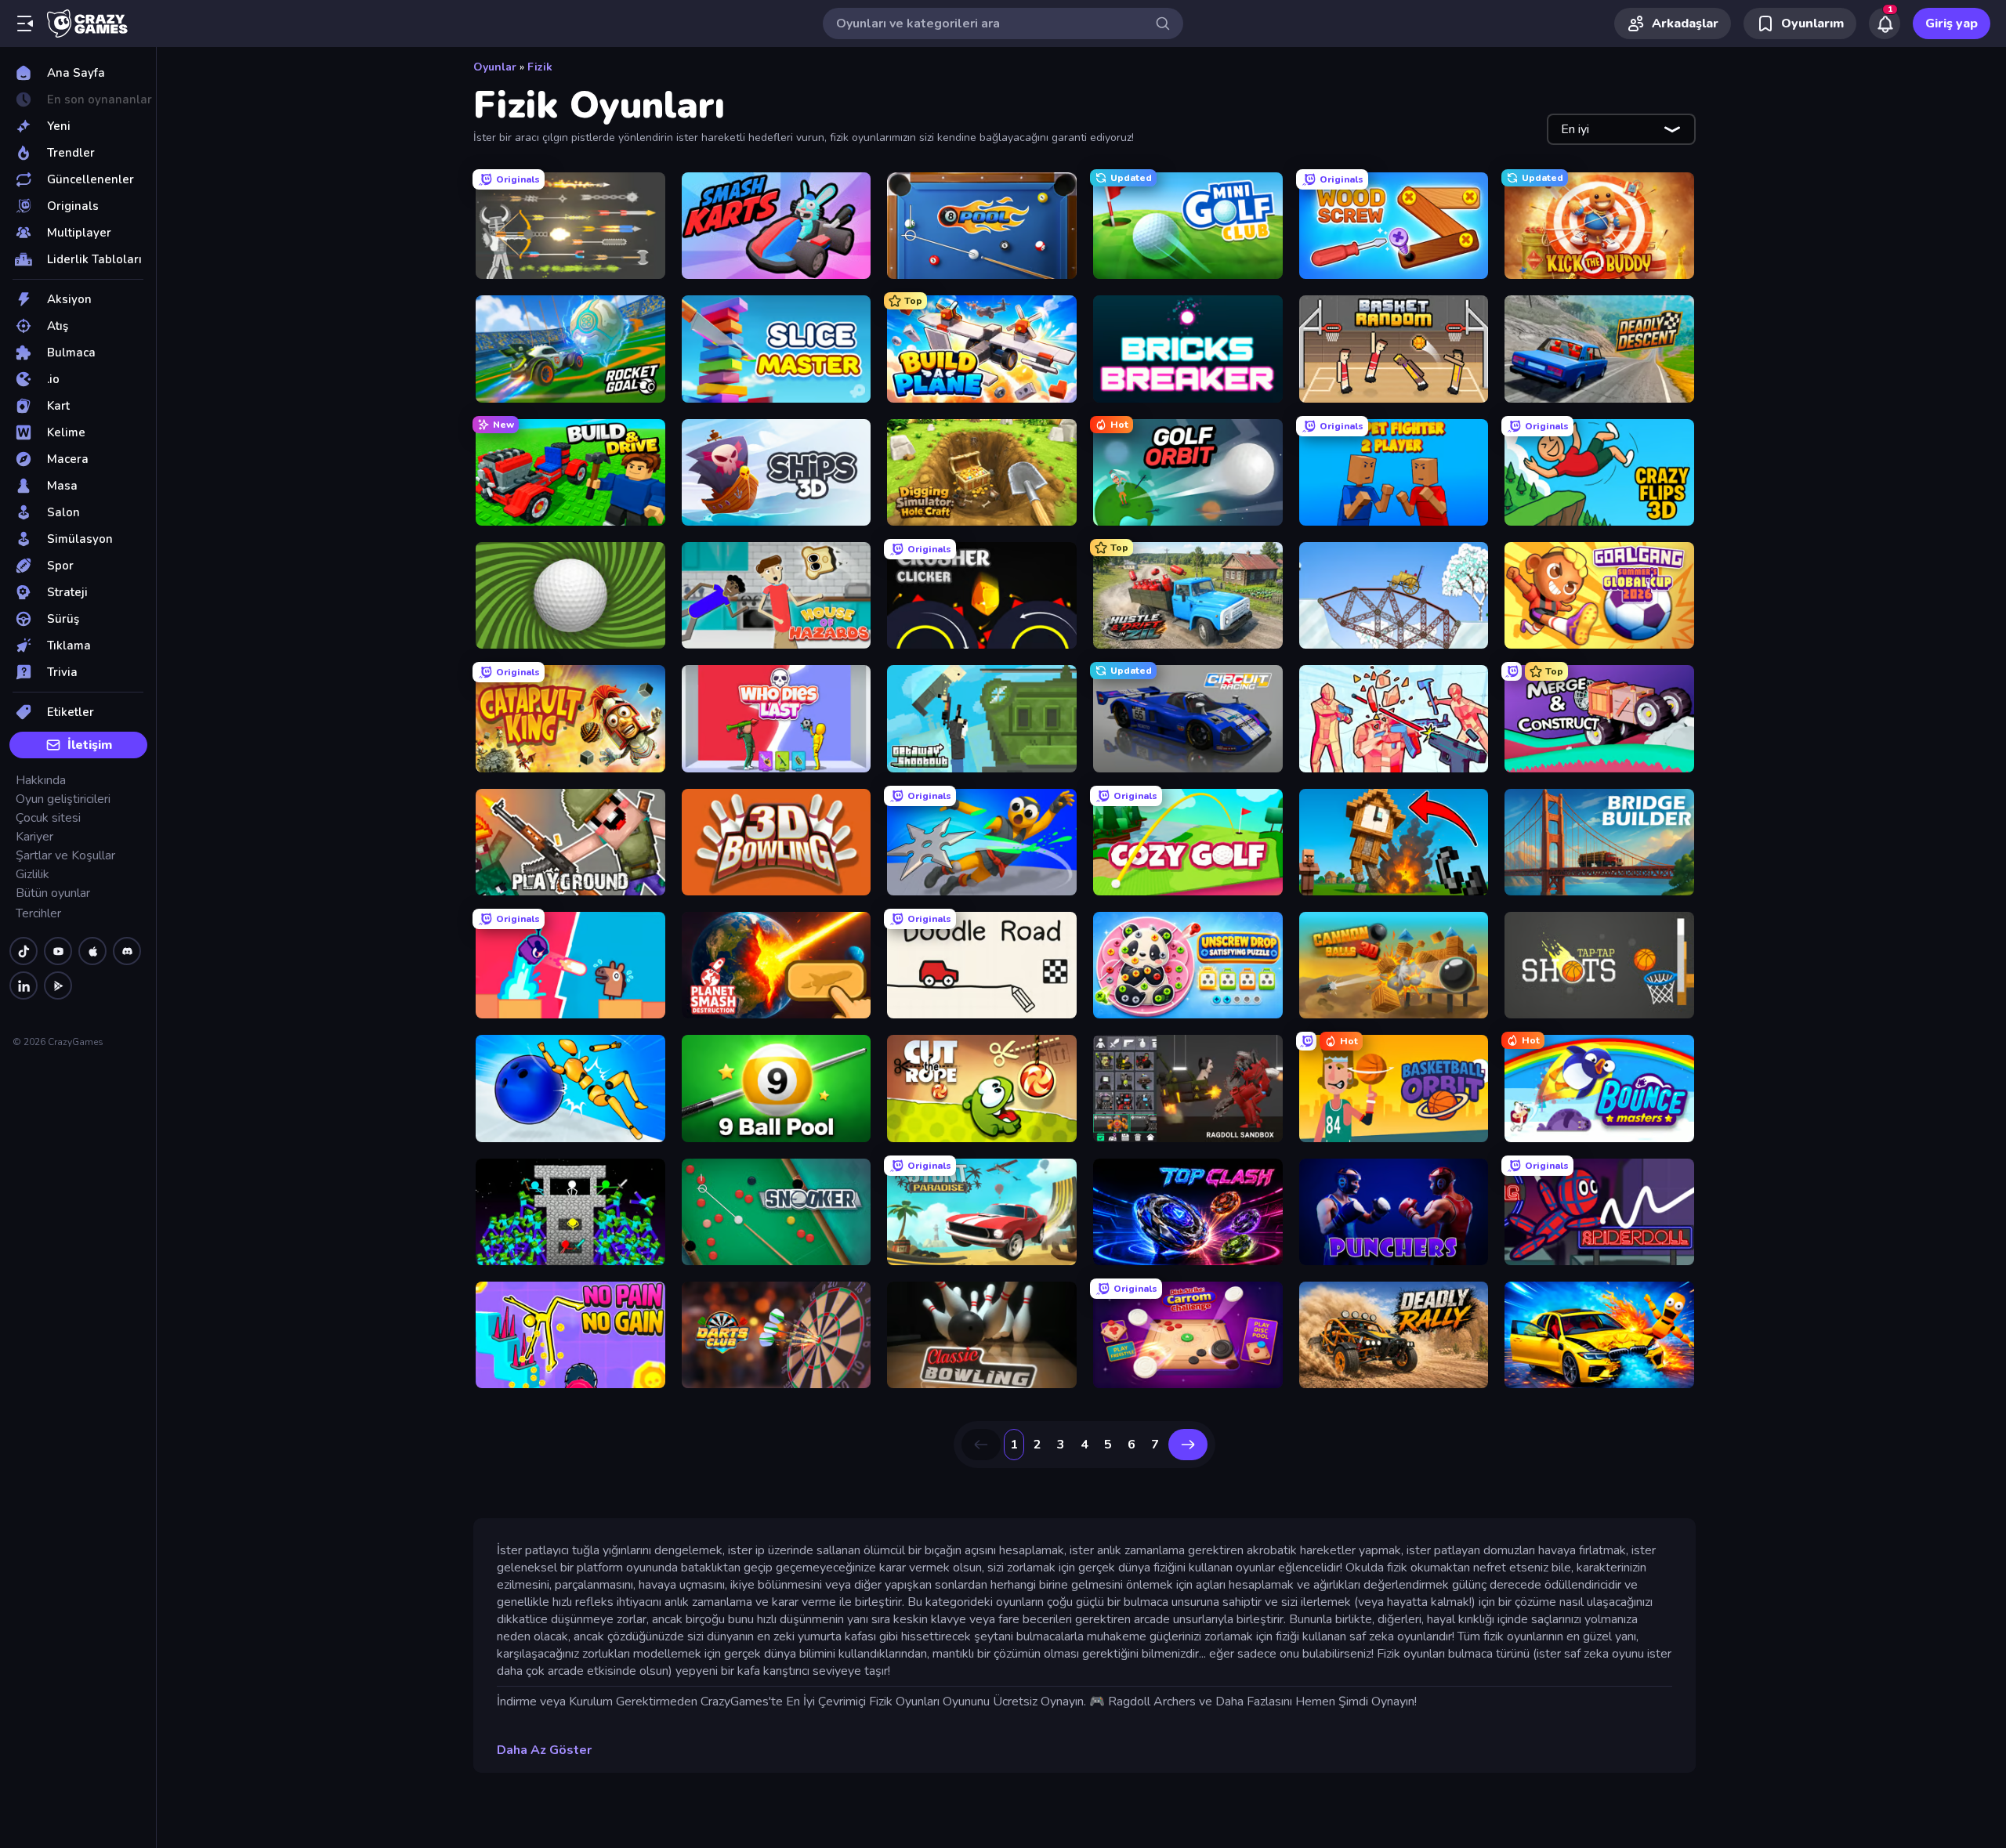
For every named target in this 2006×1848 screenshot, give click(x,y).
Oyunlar (495, 67)
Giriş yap (1952, 24)
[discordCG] (127, 951)
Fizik (540, 67)
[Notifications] (1885, 24)
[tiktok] (24, 951)
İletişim (90, 745)
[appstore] (92, 951)
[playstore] (58, 985)
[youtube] (58, 951)
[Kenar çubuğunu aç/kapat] (25, 24)
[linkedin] (24, 985)
